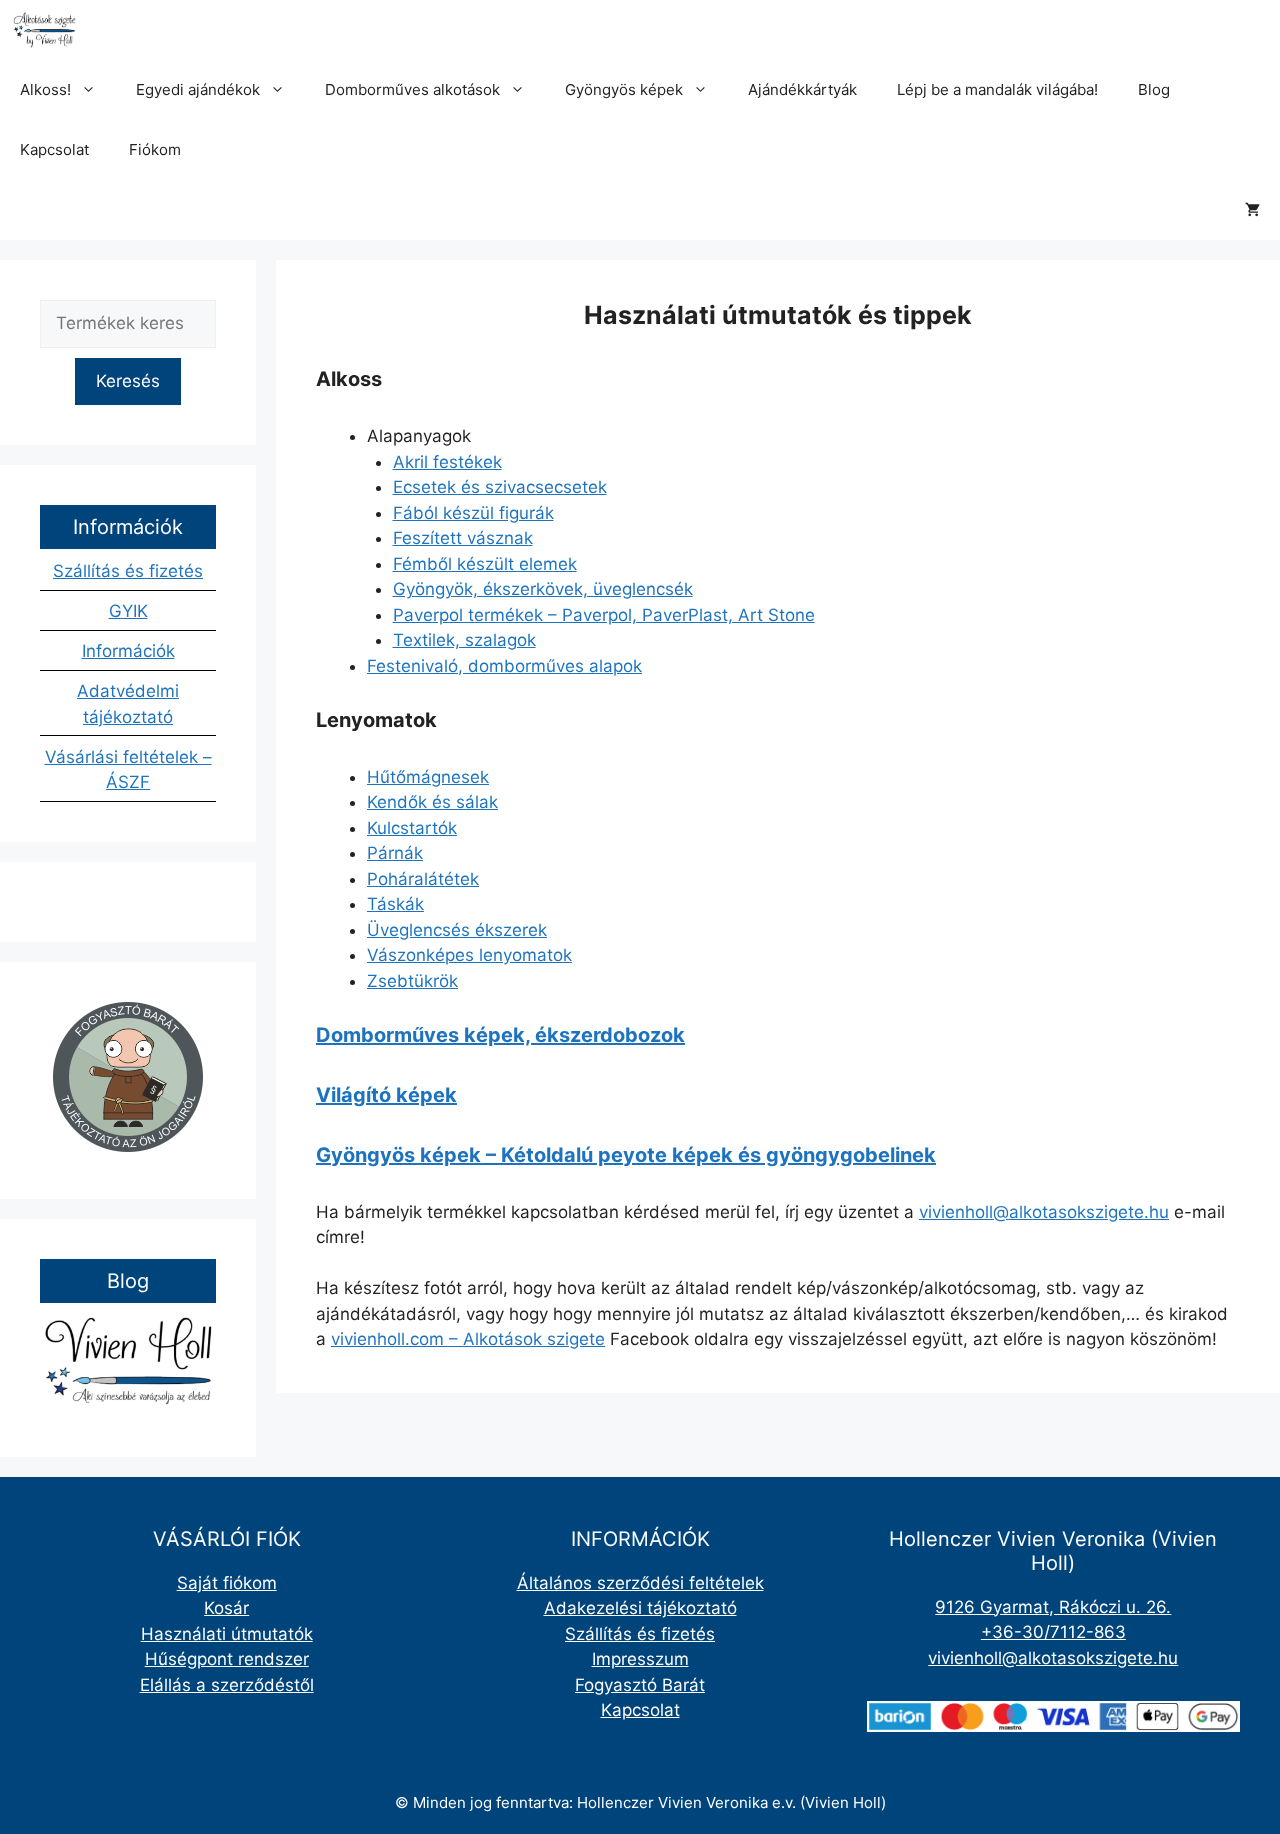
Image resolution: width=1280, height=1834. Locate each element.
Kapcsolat (54, 149)
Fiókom (155, 149)
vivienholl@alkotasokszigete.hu (1044, 1212)
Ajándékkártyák (802, 89)
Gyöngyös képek (624, 89)
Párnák (395, 853)
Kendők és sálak (432, 802)
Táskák (395, 904)
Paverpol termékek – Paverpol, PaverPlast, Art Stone (604, 615)
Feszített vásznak (463, 538)
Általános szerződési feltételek (640, 1583)
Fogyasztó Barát (640, 1685)
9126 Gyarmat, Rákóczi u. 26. (1053, 1607)
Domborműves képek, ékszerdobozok (500, 1035)
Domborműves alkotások (412, 89)
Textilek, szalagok (464, 640)
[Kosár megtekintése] (1252, 210)
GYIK (128, 611)
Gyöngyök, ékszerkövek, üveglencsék (543, 589)
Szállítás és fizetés (128, 571)
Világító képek (386, 1095)
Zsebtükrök (412, 981)
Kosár (226, 1608)
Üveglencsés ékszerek (457, 930)
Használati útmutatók (227, 1634)
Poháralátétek (423, 879)
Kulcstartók (412, 828)
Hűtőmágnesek (428, 777)
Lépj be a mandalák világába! (997, 89)
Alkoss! (45, 89)
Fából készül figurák (473, 513)
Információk (128, 651)
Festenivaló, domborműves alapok (504, 666)
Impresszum (640, 1659)
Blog (1154, 89)
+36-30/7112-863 (1053, 1632)
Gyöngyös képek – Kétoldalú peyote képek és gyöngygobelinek (626, 1155)
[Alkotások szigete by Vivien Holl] (44, 30)
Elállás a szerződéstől (227, 1685)
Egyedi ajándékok (198, 89)
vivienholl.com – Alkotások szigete (468, 1339)
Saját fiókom (227, 1583)
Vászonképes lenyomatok (469, 955)
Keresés (128, 381)
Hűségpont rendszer (227, 1659)
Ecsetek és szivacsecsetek (500, 487)
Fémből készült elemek (485, 564)
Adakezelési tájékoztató (640, 1608)
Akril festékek (447, 462)
